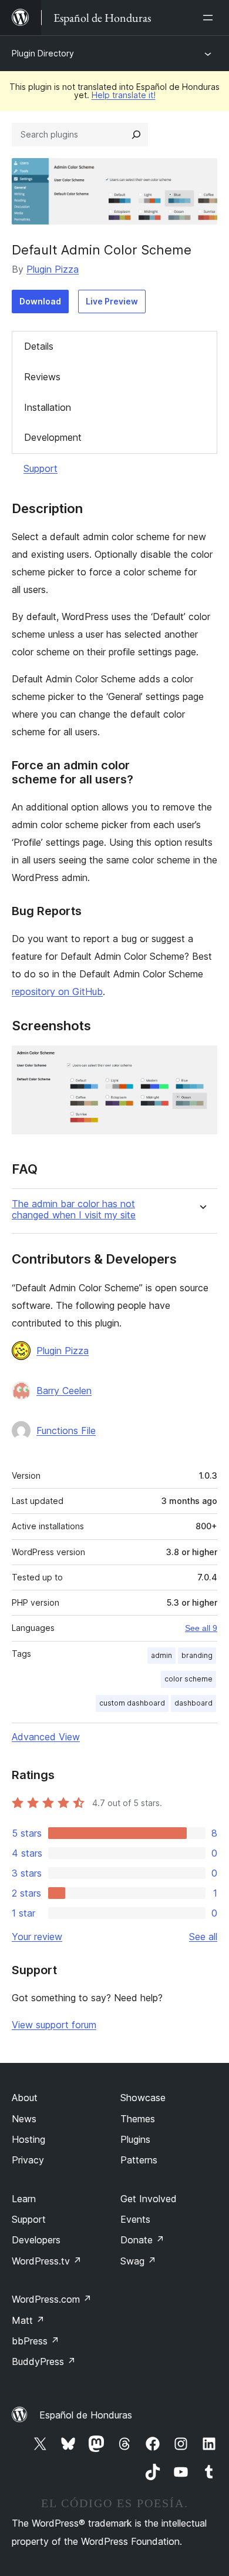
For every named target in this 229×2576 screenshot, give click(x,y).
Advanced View (46, 1737)
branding (197, 1655)
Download (40, 301)
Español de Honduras (86, 2415)
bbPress (36, 2341)
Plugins (135, 2139)
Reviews (42, 377)
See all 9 (201, 1628)
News (24, 2119)
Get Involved (149, 2199)
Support (41, 468)
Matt (28, 2320)
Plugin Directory (43, 53)
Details (39, 346)
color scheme (188, 1679)
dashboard (193, 1703)
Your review (37, 1937)
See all (203, 1937)
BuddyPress (44, 2361)
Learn (24, 2199)
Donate (142, 2240)
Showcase (143, 2098)
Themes (138, 2119)
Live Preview (112, 301)
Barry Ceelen (64, 1391)
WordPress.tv (47, 2261)
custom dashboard (132, 1703)
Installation (48, 407)
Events (135, 2219)
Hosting (28, 2139)
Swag (138, 2261)
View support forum (54, 2025)
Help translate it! (124, 95)
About (25, 2098)
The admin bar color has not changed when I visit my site (74, 1210)
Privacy (28, 2160)
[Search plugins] (136, 135)
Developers (36, 2240)
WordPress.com (52, 2299)
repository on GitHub (57, 991)
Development (53, 437)
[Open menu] (210, 18)
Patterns (139, 2160)
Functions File (66, 1431)
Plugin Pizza (53, 269)
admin (161, 1655)
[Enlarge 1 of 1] (201, 1061)
